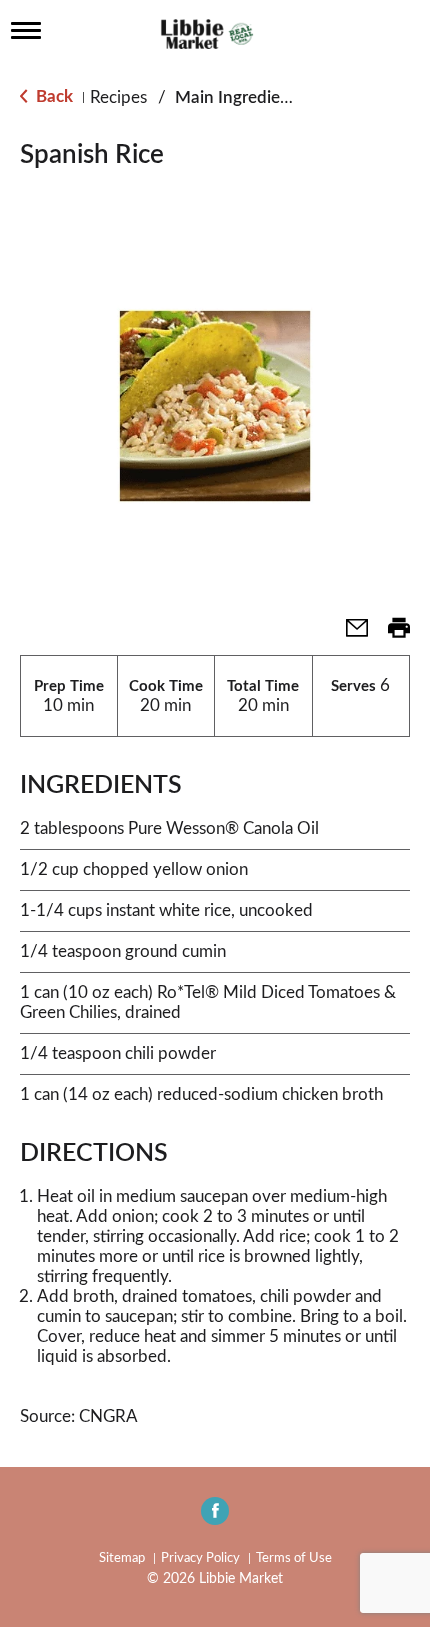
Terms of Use (294, 1558)
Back (52, 96)
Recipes (118, 97)
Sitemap (122, 1558)
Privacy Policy (200, 1558)
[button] (349, 634)
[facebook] (215, 1517)
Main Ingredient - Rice (258, 97)
